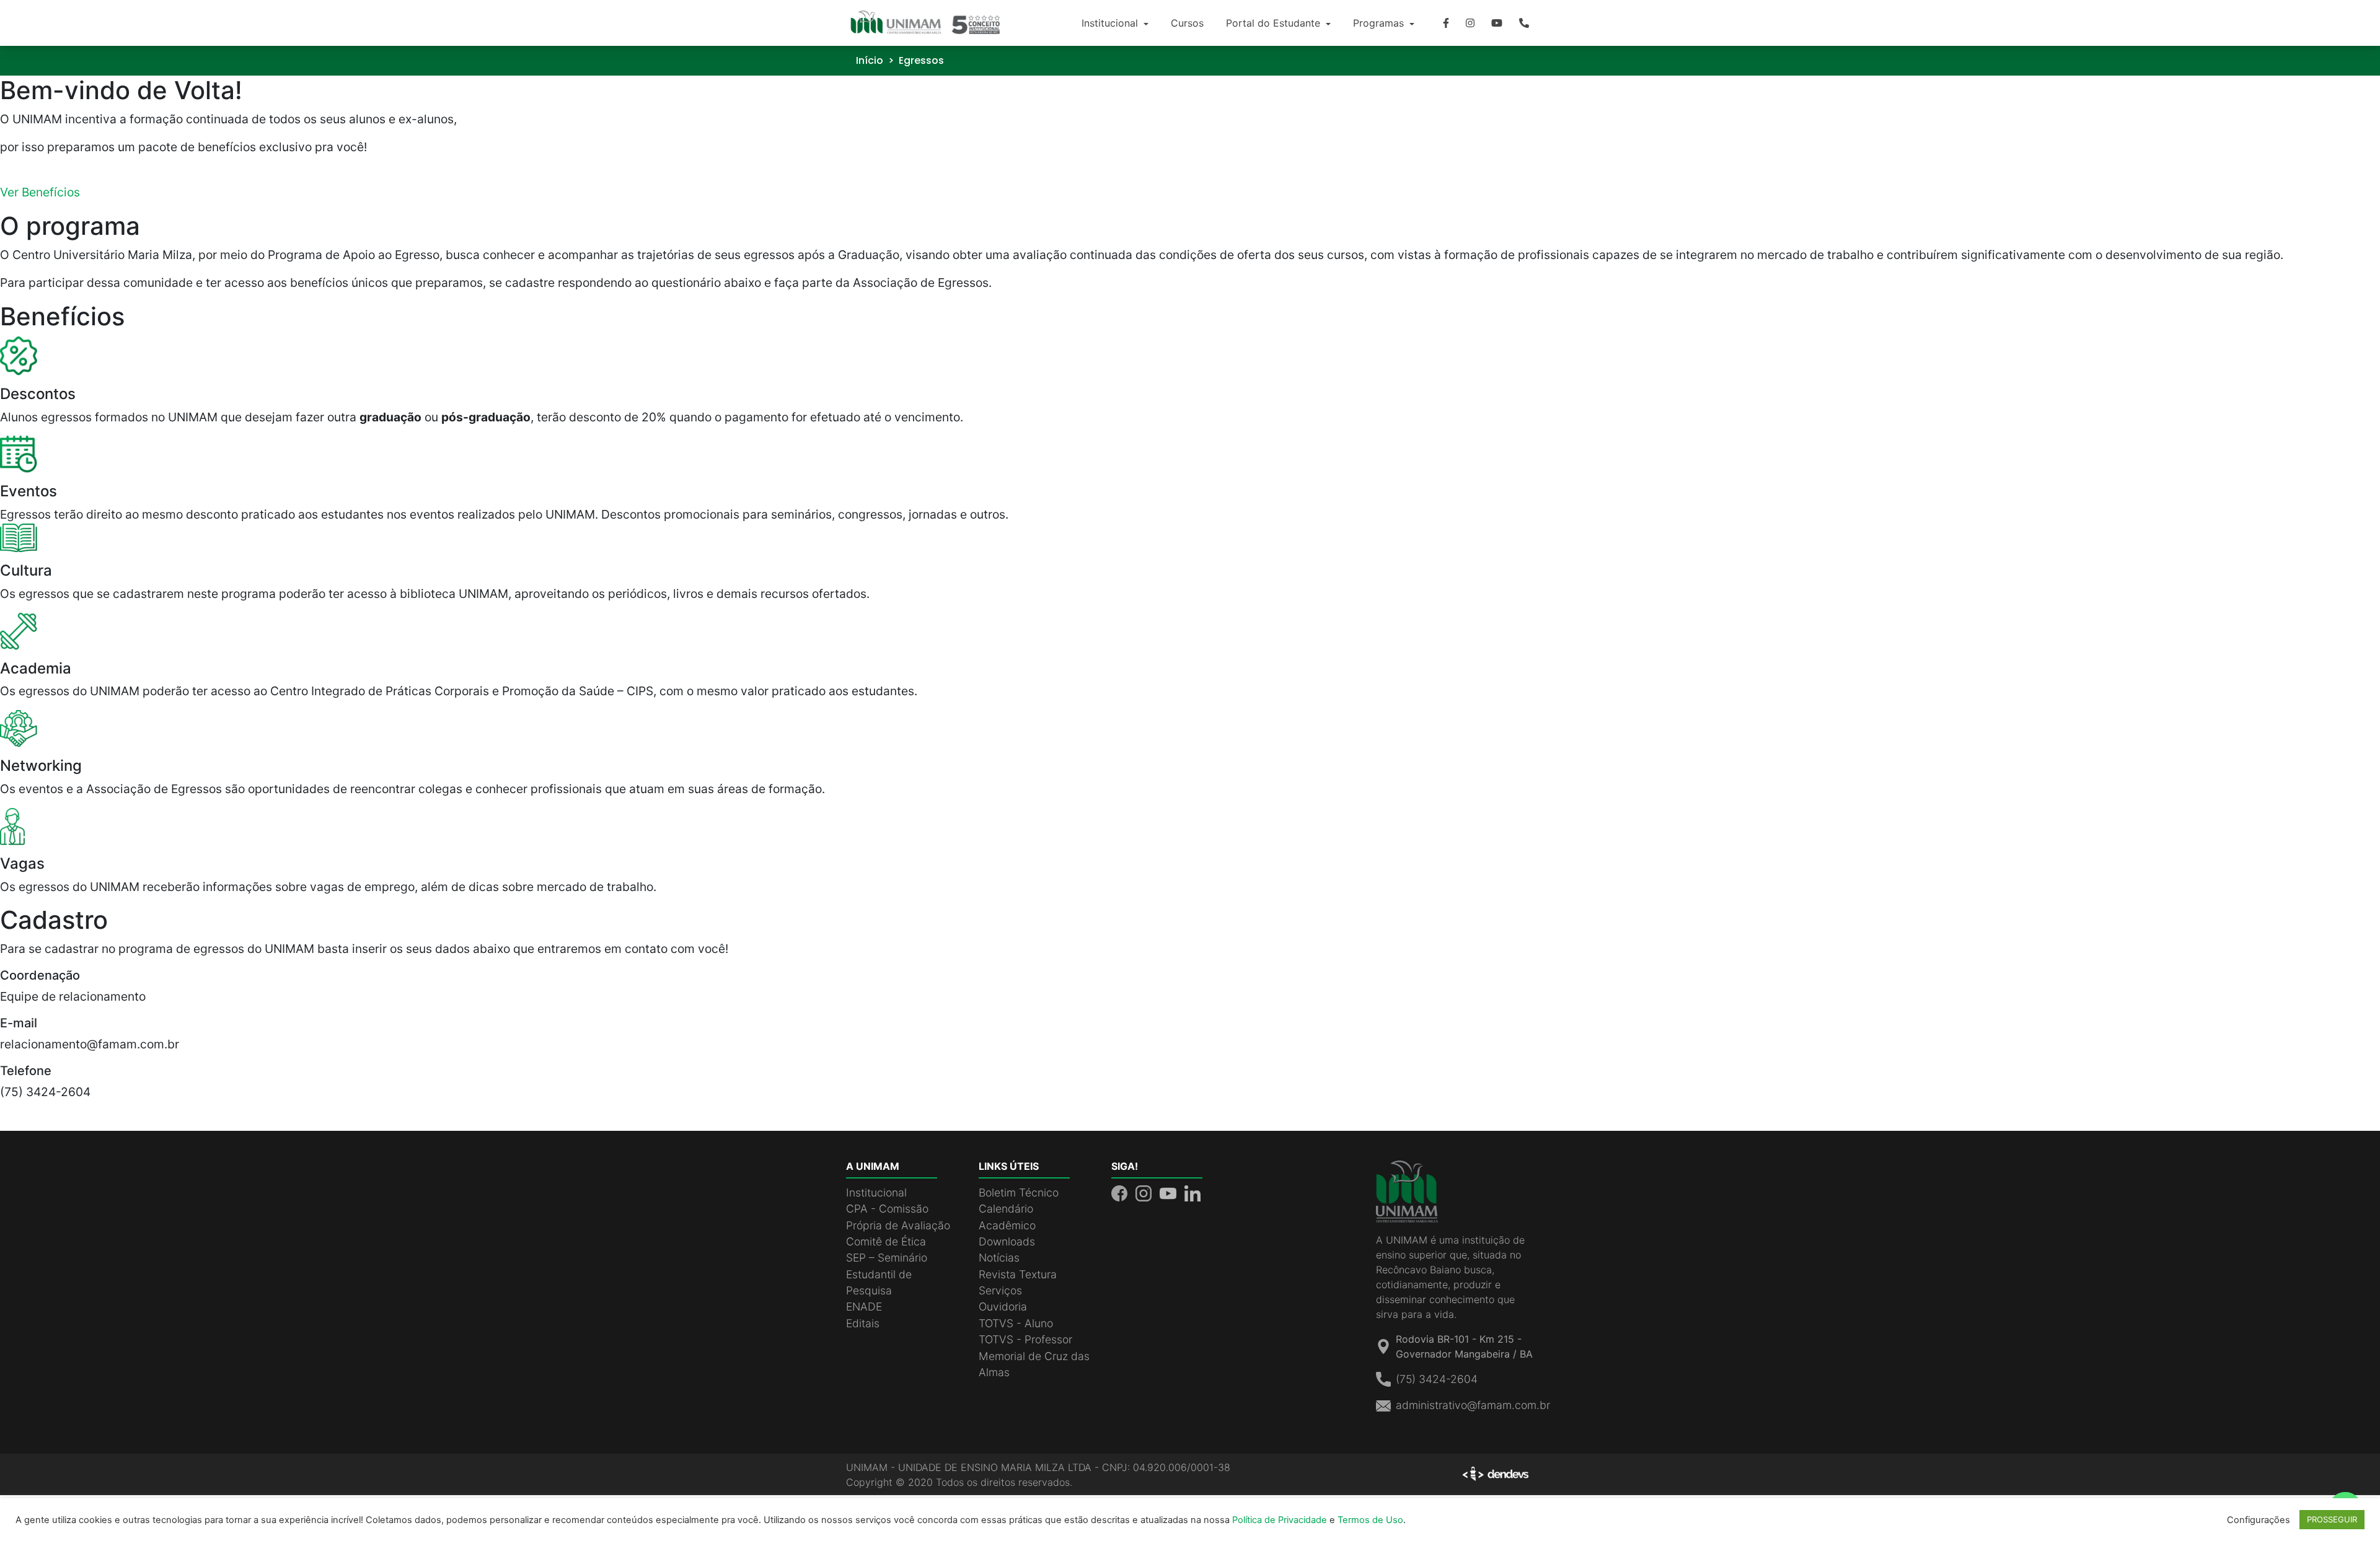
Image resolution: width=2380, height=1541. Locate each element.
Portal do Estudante (1275, 23)
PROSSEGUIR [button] (2332, 1519)
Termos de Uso (1370, 1520)
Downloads (1007, 1241)
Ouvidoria (1003, 1306)
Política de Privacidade (1280, 1520)
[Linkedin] (1192, 1192)
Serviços (1000, 1290)
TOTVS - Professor (1025, 1339)
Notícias (999, 1258)
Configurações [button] (2259, 1520)
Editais (863, 1323)
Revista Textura (1018, 1274)
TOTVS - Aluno (1016, 1323)
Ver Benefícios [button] (40, 192)
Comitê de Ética (886, 1241)
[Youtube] (1497, 23)
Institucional (1111, 23)
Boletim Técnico (1019, 1192)
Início (870, 60)
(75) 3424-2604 (1437, 1379)
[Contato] (1524, 23)
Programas (1380, 23)
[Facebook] (1446, 23)
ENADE (864, 1306)
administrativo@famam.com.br (1473, 1405)
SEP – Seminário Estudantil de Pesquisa (887, 1274)
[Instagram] (1470, 23)
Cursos (1187, 23)
